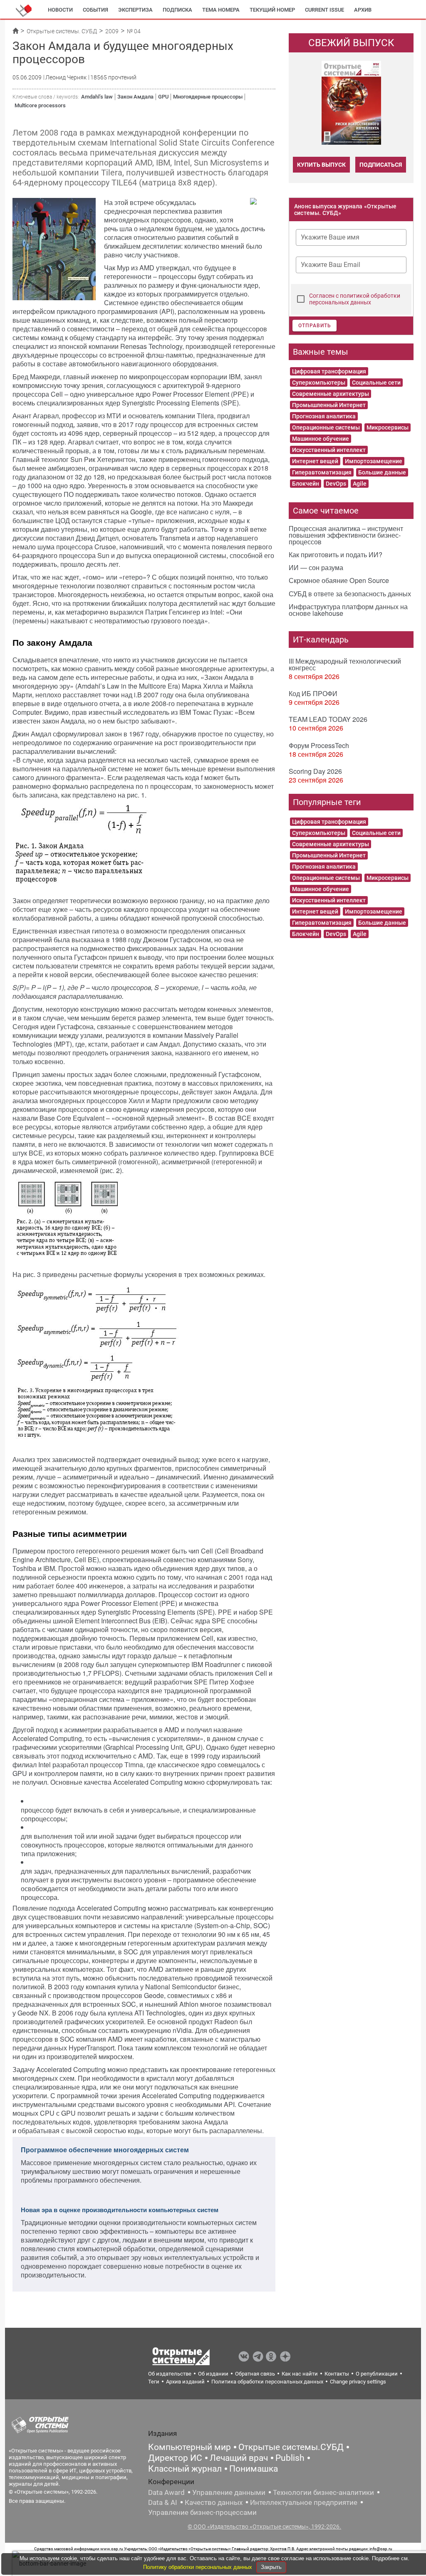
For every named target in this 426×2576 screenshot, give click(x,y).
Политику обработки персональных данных (198, 2567)
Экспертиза (135, 10)
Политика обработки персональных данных (267, 2382)
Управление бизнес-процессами (202, 2512)
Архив (363, 10)
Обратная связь (255, 2374)
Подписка (177, 10)
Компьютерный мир (189, 2447)
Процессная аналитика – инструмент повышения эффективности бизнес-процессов (346, 535)
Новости (60, 10)
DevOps (336, 484)
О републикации (377, 2374)
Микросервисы (388, 427)
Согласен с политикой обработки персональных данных (355, 299)
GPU (163, 97)
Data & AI (163, 2502)
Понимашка (254, 2469)
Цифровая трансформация (329, 371)
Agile (360, 484)
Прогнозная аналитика (324, 416)
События (95, 10)
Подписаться (381, 165)
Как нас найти (300, 2374)
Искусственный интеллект (329, 450)
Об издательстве (170, 2374)
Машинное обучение (321, 439)
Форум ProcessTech (319, 745)
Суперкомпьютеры (319, 383)
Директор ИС (175, 2458)
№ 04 (134, 31)
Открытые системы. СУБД (62, 31)
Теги (154, 2382)
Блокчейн (306, 484)
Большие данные (382, 472)
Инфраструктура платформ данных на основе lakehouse (348, 610)
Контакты (337, 2374)
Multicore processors (40, 105)
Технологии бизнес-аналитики (323, 2492)
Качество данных (214, 2502)
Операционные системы (326, 427)
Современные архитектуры (331, 394)
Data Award (166, 2492)
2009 (112, 31)
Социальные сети (376, 383)
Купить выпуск (321, 165)
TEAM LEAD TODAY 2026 (328, 719)
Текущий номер (272, 10)
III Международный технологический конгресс (345, 664)
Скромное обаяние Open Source (339, 580)
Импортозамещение (374, 461)
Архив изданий (185, 2382)
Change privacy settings (358, 2382)
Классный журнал (185, 2469)
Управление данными (229, 2492)
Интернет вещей (315, 461)
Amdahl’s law (97, 97)
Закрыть (271, 2567)
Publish (290, 2458)
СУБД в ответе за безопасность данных (350, 594)
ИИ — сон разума (316, 567)
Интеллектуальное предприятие (304, 2502)
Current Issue (324, 10)
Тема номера (221, 10)
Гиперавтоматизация (322, 472)
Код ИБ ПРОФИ (313, 693)
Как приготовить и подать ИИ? (336, 554)
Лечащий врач (239, 2458)
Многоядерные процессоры (208, 97)
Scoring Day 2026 (315, 771)
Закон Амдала (135, 97)
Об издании (213, 2374)
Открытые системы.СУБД (291, 2447)
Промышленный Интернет (329, 405)
